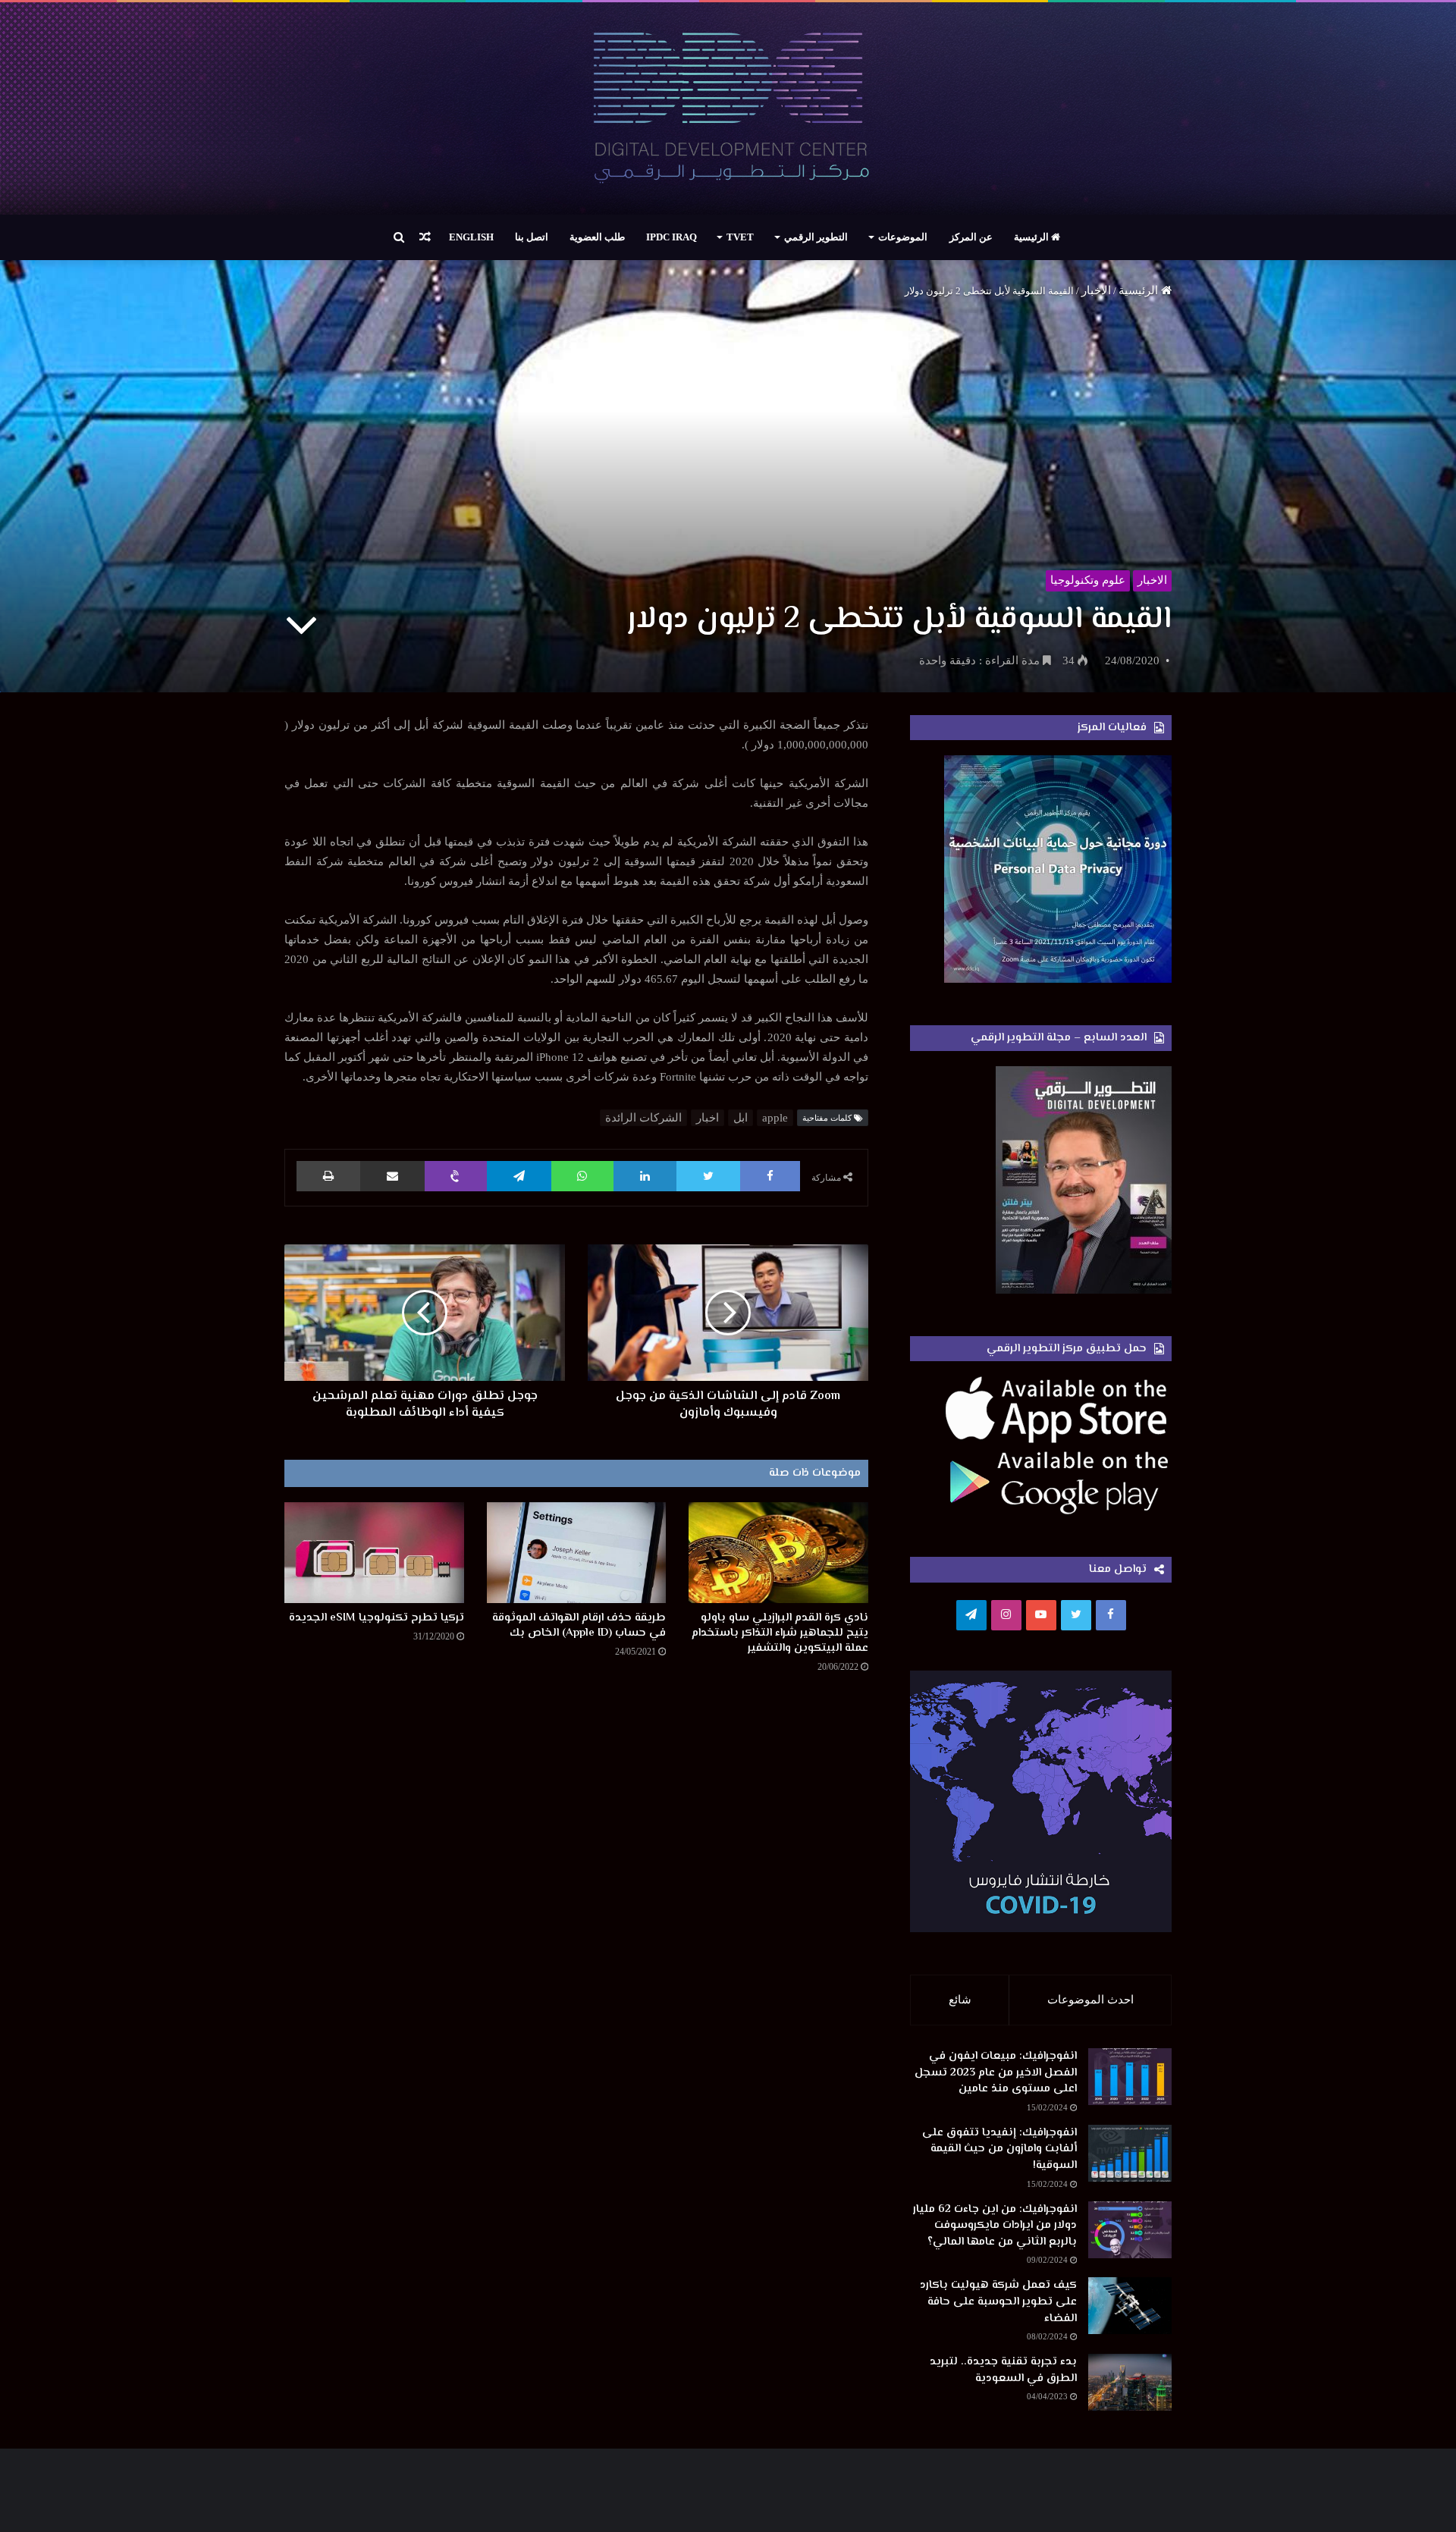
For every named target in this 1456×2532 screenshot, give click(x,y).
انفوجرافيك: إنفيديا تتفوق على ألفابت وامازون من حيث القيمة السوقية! (999, 2149)
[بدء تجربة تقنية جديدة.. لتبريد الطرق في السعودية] (1130, 2382)
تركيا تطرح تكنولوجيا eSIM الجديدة (377, 1618)
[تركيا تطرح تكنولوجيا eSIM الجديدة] (374, 1553)
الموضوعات (903, 237)
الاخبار (1096, 290)
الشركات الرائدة (643, 1118)
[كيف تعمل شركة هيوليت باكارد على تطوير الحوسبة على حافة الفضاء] (1130, 2306)
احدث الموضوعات (1090, 2000)
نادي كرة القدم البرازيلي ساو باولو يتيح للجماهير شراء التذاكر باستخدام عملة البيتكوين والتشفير (780, 1633)
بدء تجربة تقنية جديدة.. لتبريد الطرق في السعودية (1003, 2370)
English (471, 237)
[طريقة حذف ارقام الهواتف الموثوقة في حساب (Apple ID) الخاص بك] (577, 1553)
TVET (740, 237)
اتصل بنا (532, 237)
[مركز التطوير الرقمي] (728, 108)
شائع (960, 2000)
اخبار (708, 1118)
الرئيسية (1032, 237)
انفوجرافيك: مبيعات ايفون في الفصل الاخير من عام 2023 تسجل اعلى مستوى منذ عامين (996, 2072)
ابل (741, 1118)
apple (775, 1118)
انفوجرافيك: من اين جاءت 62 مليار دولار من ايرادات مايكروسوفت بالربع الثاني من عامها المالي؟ (995, 2226)
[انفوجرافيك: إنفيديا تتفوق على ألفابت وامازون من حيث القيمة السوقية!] (1130, 2153)
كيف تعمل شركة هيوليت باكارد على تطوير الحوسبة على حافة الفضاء (998, 2301)
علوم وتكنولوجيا (1088, 580)
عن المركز (971, 237)
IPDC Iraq (672, 237)
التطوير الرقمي (816, 237)
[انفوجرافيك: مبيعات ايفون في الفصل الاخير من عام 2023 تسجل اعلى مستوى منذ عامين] (1130, 2077)
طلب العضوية (597, 237)
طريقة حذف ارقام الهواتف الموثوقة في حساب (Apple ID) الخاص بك (579, 1625)
